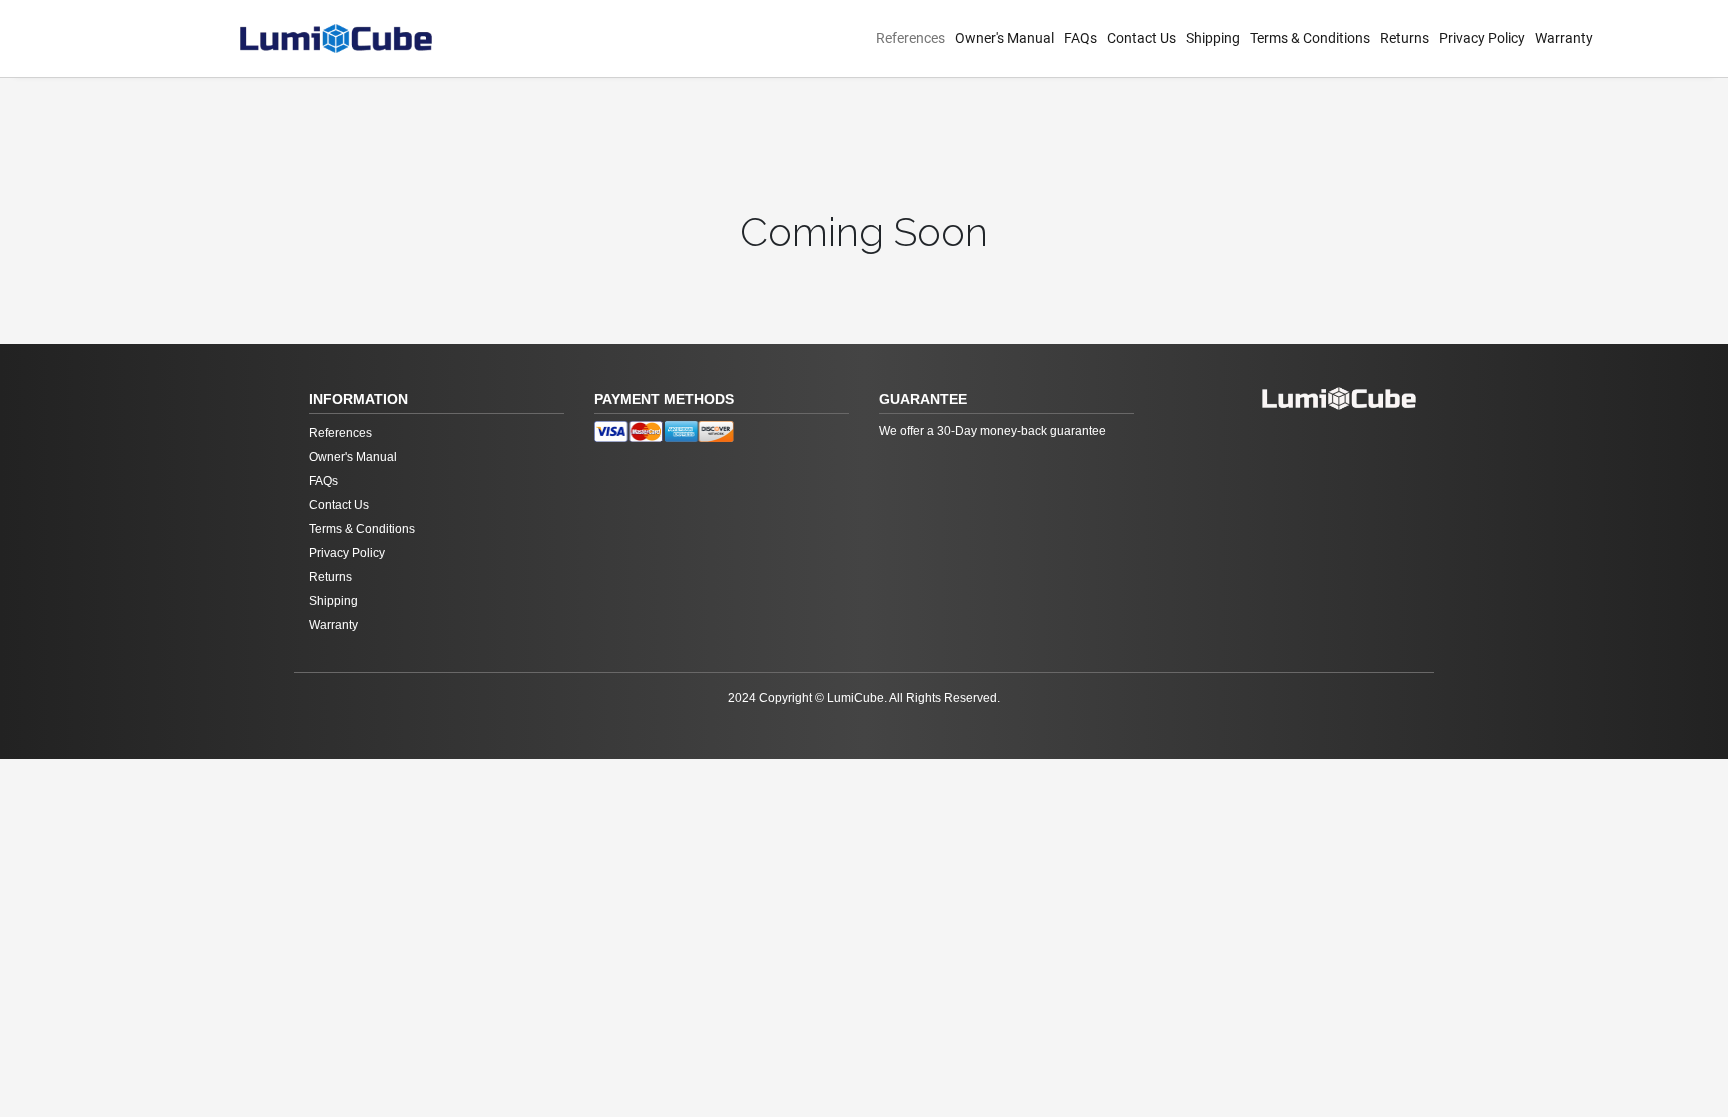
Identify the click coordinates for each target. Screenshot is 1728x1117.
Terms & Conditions (1310, 38)
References (910, 38)
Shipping (1213, 38)
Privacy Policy (1482, 38)
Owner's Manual (1004, 38)
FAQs (1080, 38)
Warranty (1564, 38)
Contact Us (1141, 38)
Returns (1404, 38)
